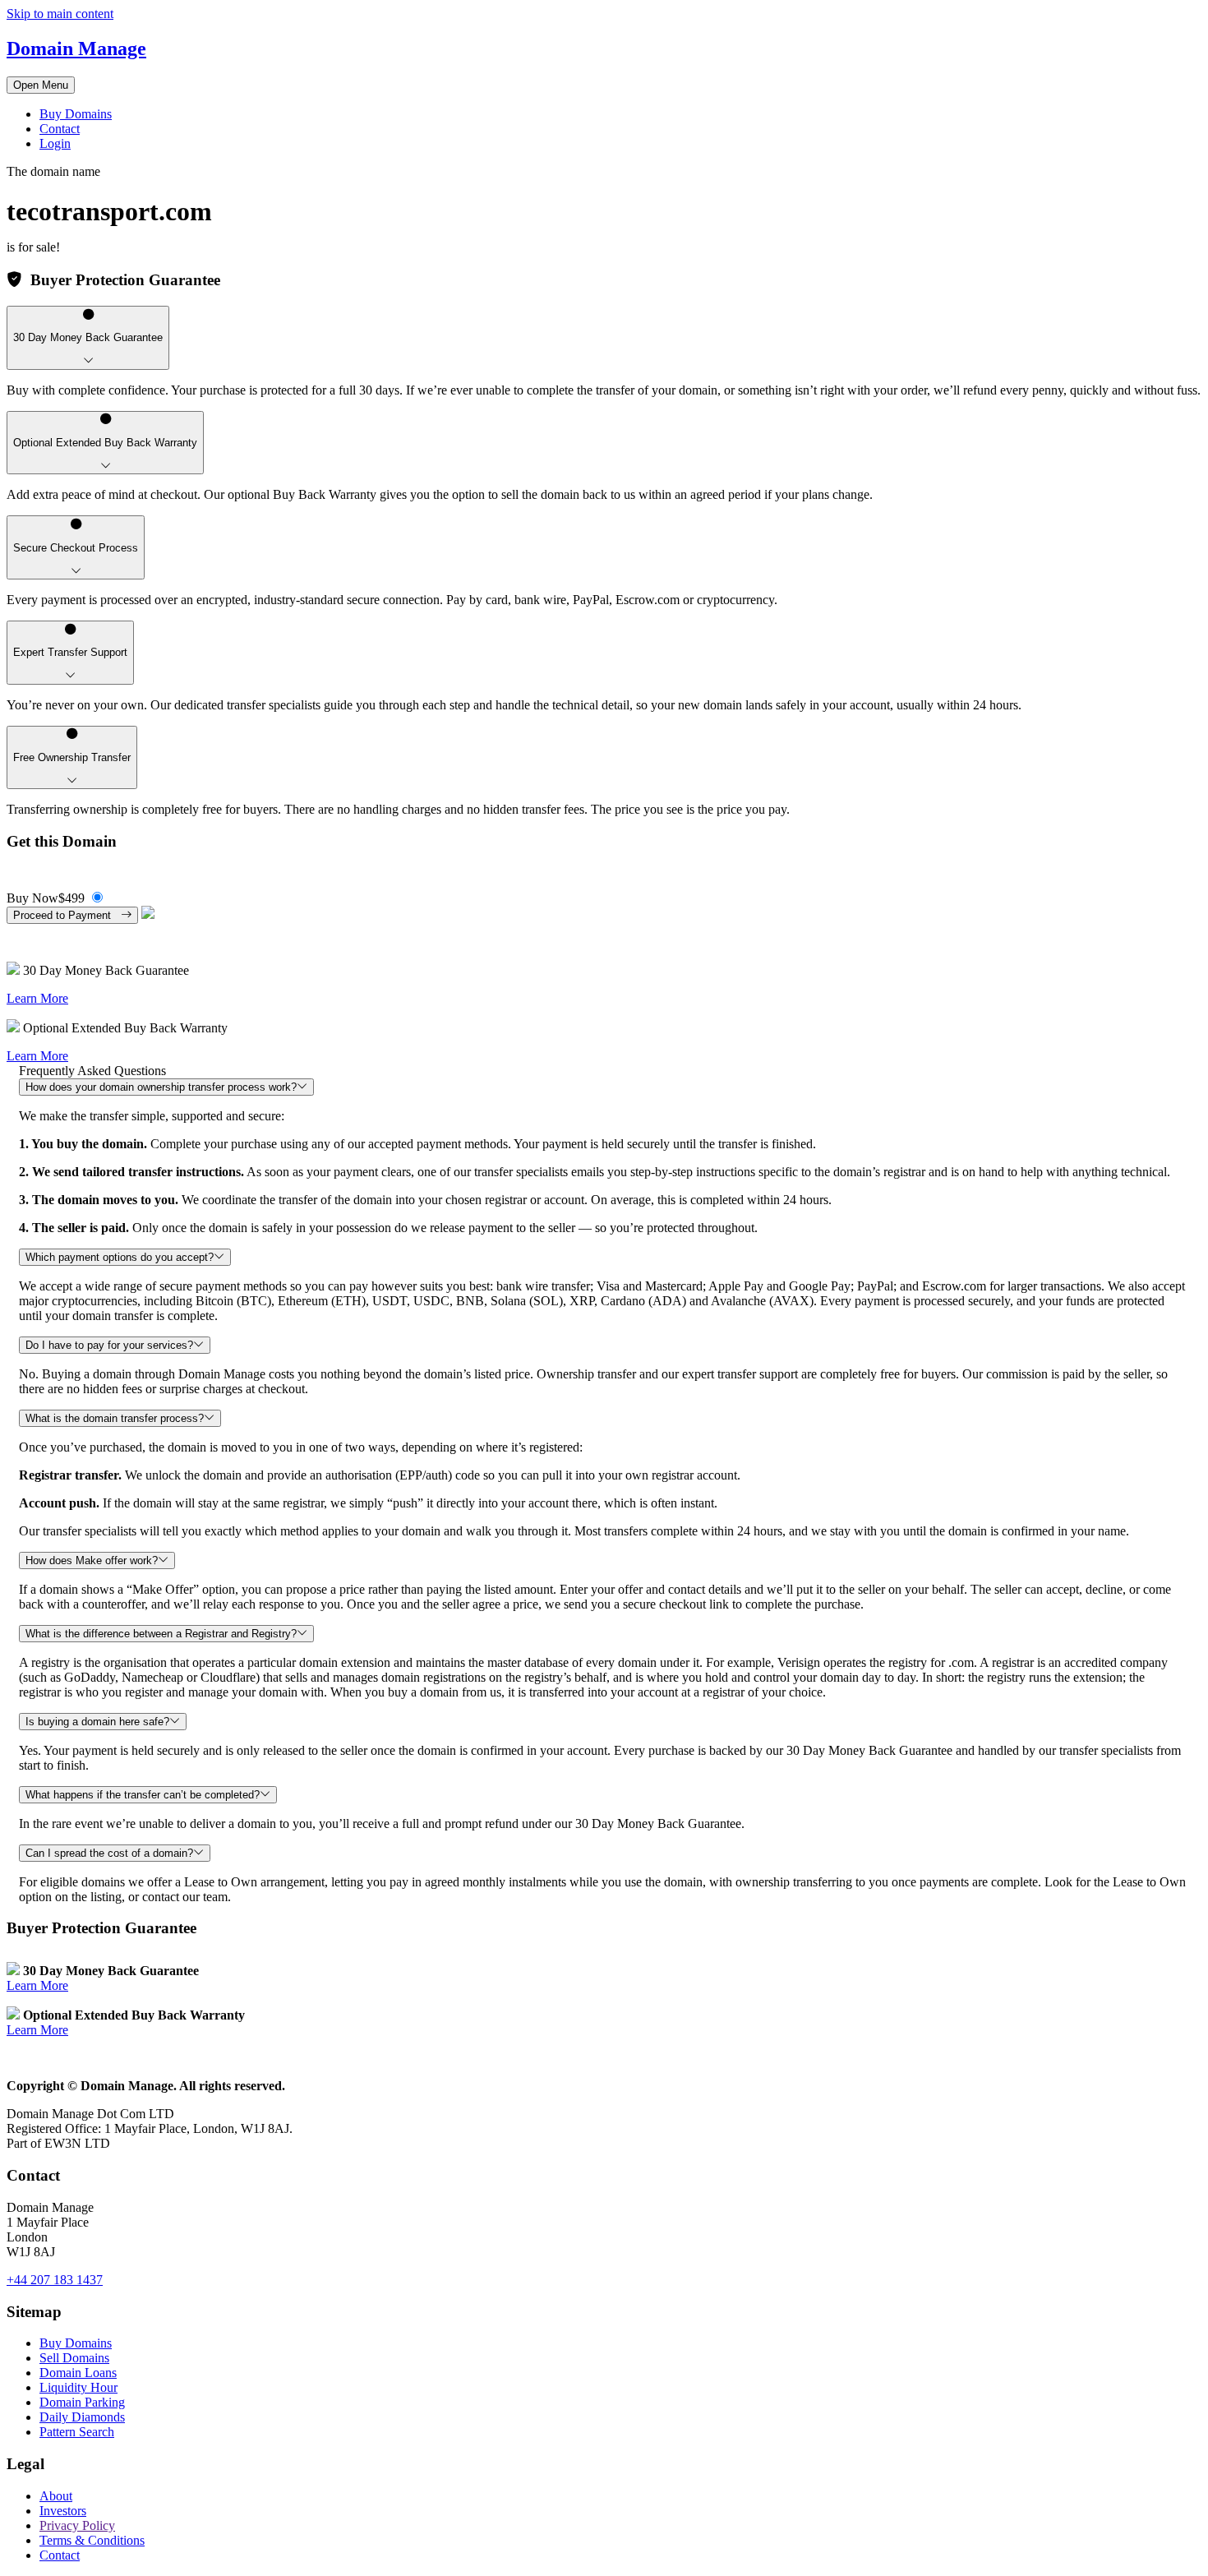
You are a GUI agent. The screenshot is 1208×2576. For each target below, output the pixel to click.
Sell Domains (74, 2358)
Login (55, 143)
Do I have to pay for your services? (109, 1345)
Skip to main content (60, 14)
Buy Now (46, 898)
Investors (63, 2511)
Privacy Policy (77, 2525)
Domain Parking (82, 2402)
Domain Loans (78, 2373)
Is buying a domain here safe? (97, 1722)
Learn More (37, 998)
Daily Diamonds (82, 2417)
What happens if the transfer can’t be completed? (143, 1795)
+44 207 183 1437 (55, 2280)
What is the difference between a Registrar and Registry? (161, 1634)
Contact (60, 129)
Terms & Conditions (92, 2540)
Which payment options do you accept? (120, 1257)
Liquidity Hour (78, 2387)
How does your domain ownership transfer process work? (161, 1087)
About (56, 2496)
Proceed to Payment (67, 915)
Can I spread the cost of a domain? (109, 1853)
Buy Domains (76, 114)
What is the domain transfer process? (115, 1418)
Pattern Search (77, 2432)
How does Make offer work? (92, 1560)
